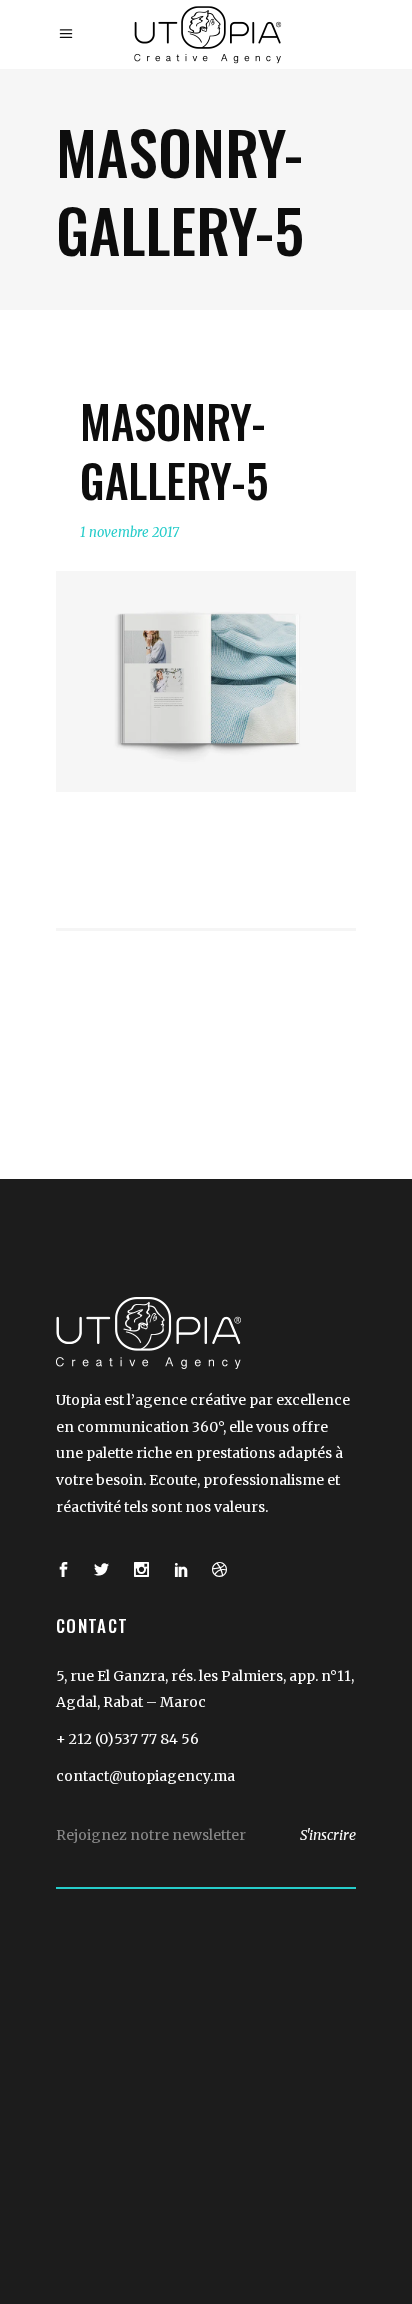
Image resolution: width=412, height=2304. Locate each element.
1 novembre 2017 (129, 532)
